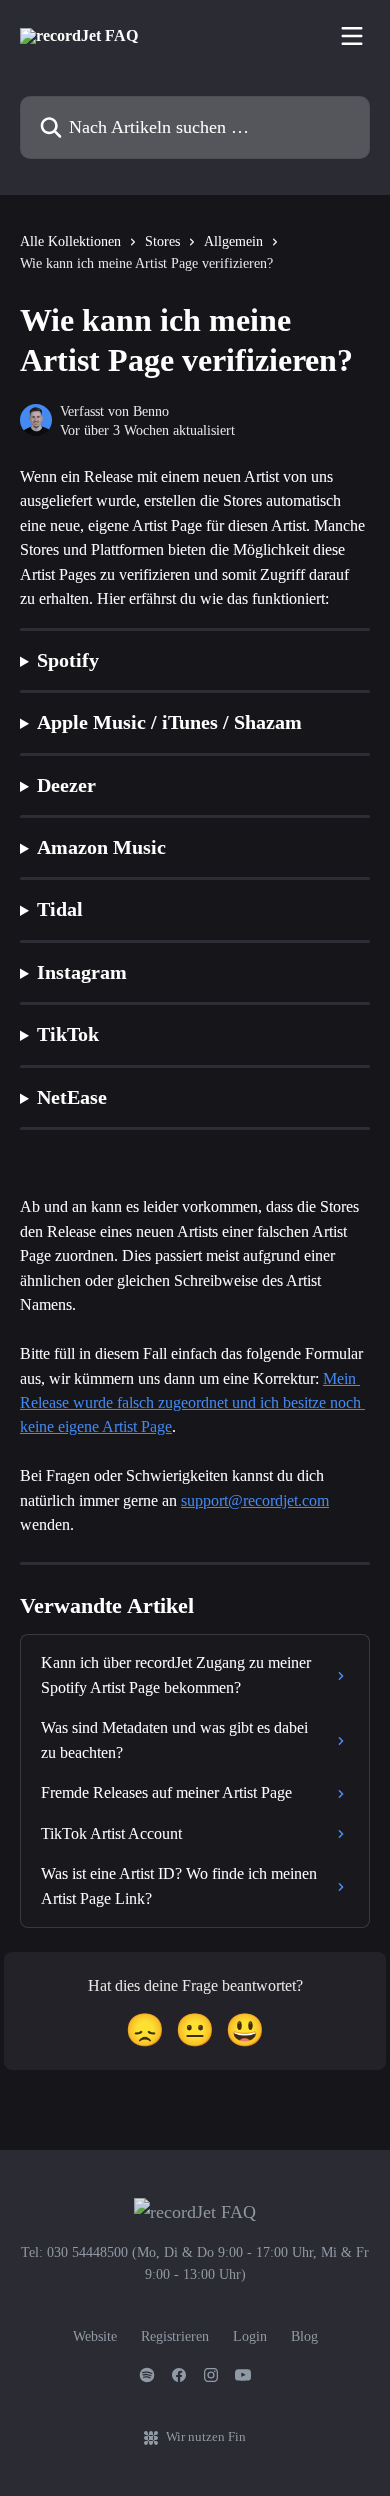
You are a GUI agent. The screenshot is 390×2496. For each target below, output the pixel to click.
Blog (304, 2336)
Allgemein (233, 241)
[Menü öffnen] (352, 36)
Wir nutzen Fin (206, 2436)
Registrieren (175, 2336)
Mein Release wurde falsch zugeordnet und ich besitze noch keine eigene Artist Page (192, 1403)
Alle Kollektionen (70, 241)
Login (250, 2336)
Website (95, 2336)
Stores (162, 241)
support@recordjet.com (255, 1500)
